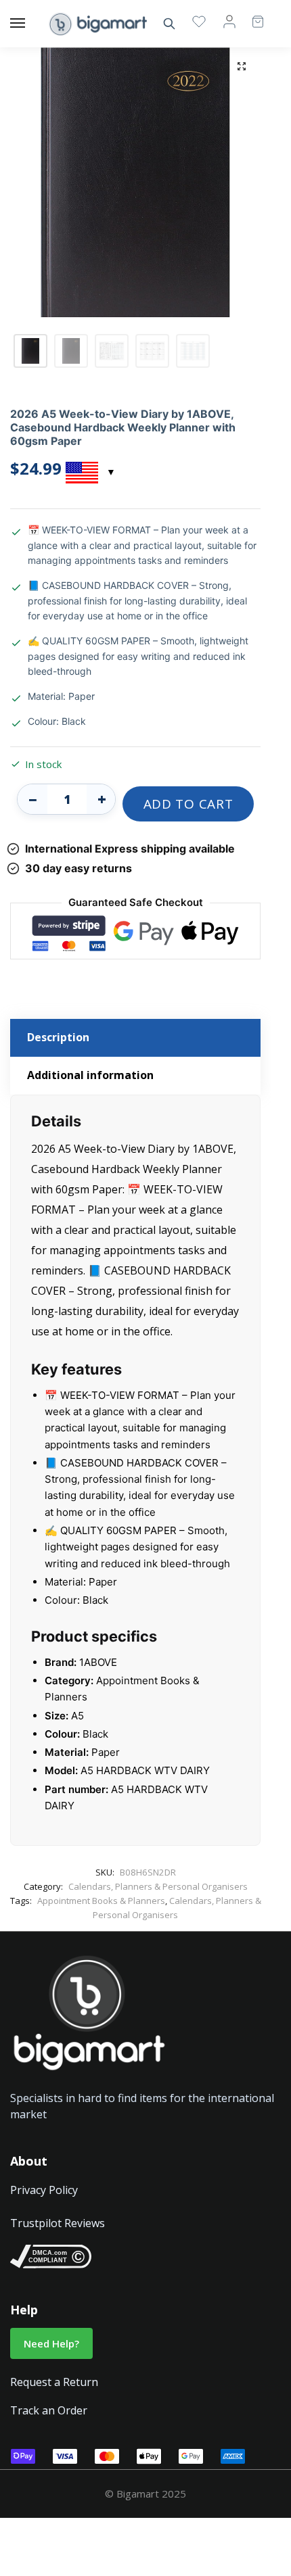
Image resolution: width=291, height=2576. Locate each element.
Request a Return (54, 2382)
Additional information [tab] (90, 1075)
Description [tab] (58, 1037)
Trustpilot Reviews (58, 2223)
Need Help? (51, 2343)
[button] (242, 66)
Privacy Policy (44, 2190)
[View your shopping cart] (251, 15)
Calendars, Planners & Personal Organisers (158, 1886)
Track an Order (49, 2410)
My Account (229, 21)
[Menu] (30, 24)
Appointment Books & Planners (101, 1901)
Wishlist (199, 21)
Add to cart (188, 804)
